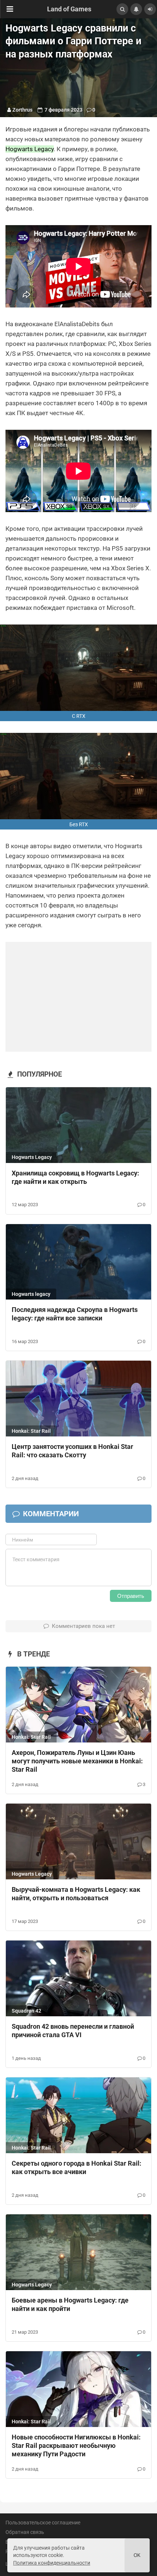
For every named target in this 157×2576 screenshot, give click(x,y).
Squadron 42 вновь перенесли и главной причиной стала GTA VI (73, 2031)
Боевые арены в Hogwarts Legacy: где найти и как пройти (70, 2304)
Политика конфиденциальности (52, 2563)
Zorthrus (22, 110)
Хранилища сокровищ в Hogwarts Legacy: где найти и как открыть (75, 1177)
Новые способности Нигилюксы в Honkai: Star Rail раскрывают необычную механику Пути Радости (76, 2445)
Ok (137, 2555)
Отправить (131, 1596)
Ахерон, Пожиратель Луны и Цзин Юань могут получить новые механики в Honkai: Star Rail (77, 1761)
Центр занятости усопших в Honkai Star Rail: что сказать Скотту (72, 1451)
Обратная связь (25, 2532)
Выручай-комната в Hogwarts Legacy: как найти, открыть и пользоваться (76, 1894)
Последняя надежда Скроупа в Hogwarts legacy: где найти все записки (75, 1314)
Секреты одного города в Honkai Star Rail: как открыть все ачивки (76, 2167)
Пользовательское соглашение (43, 2523)
